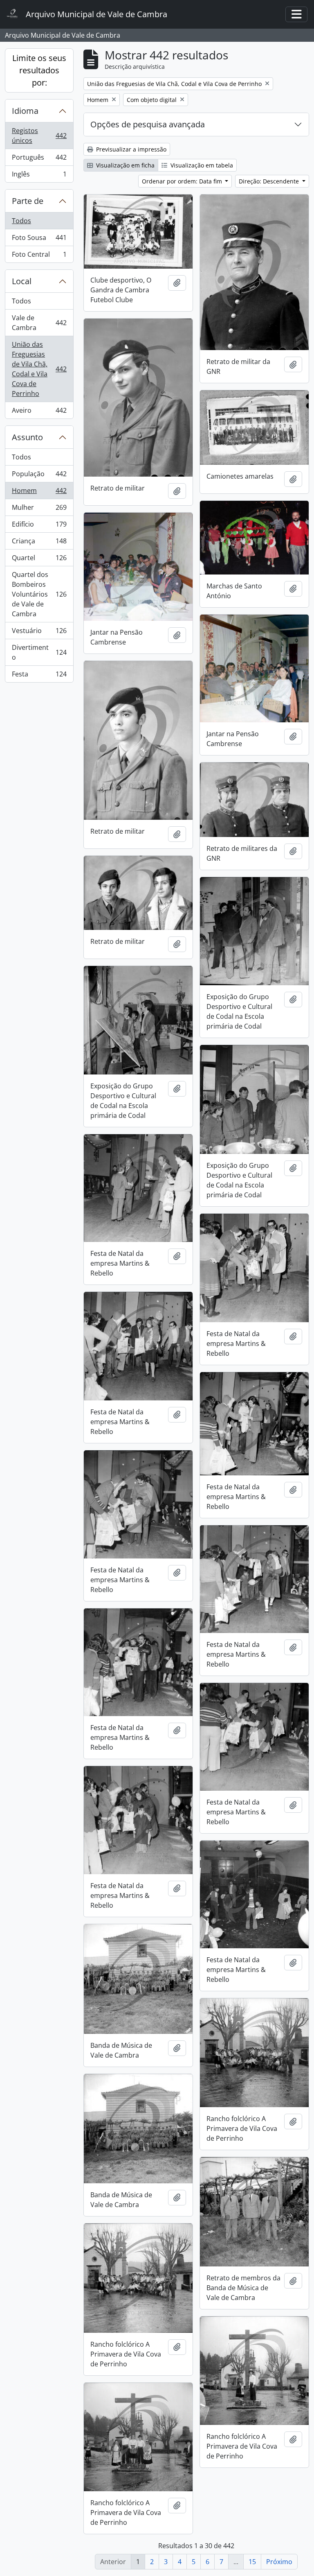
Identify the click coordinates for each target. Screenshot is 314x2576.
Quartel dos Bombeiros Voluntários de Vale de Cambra (39, 594)
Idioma (25, 111)
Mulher (39, 509)
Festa (39, 676)
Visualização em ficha (124, 165)
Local (22, 281)
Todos (21, 221)
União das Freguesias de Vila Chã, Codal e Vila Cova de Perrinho (39, 369)
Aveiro (39, 412)
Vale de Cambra (39, 323)
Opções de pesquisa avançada (148, 124)
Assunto (27, 437)
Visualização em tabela (201, 165)
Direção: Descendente (270, 181)
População (39, 476)
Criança (39, 543)
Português (39, 159)
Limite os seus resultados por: (39, 70)
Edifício (39, 526)
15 (252, 2562)
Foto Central (39, 256)
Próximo (279, 2562)
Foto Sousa (39, 240)
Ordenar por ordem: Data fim (183, 181)
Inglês (39, 176)
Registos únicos (39, 136)
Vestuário (39, 633)
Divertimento (39, 652)
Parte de (28, 201)
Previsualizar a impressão (130, 149)
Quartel (39, 560)
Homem (39, 493)
